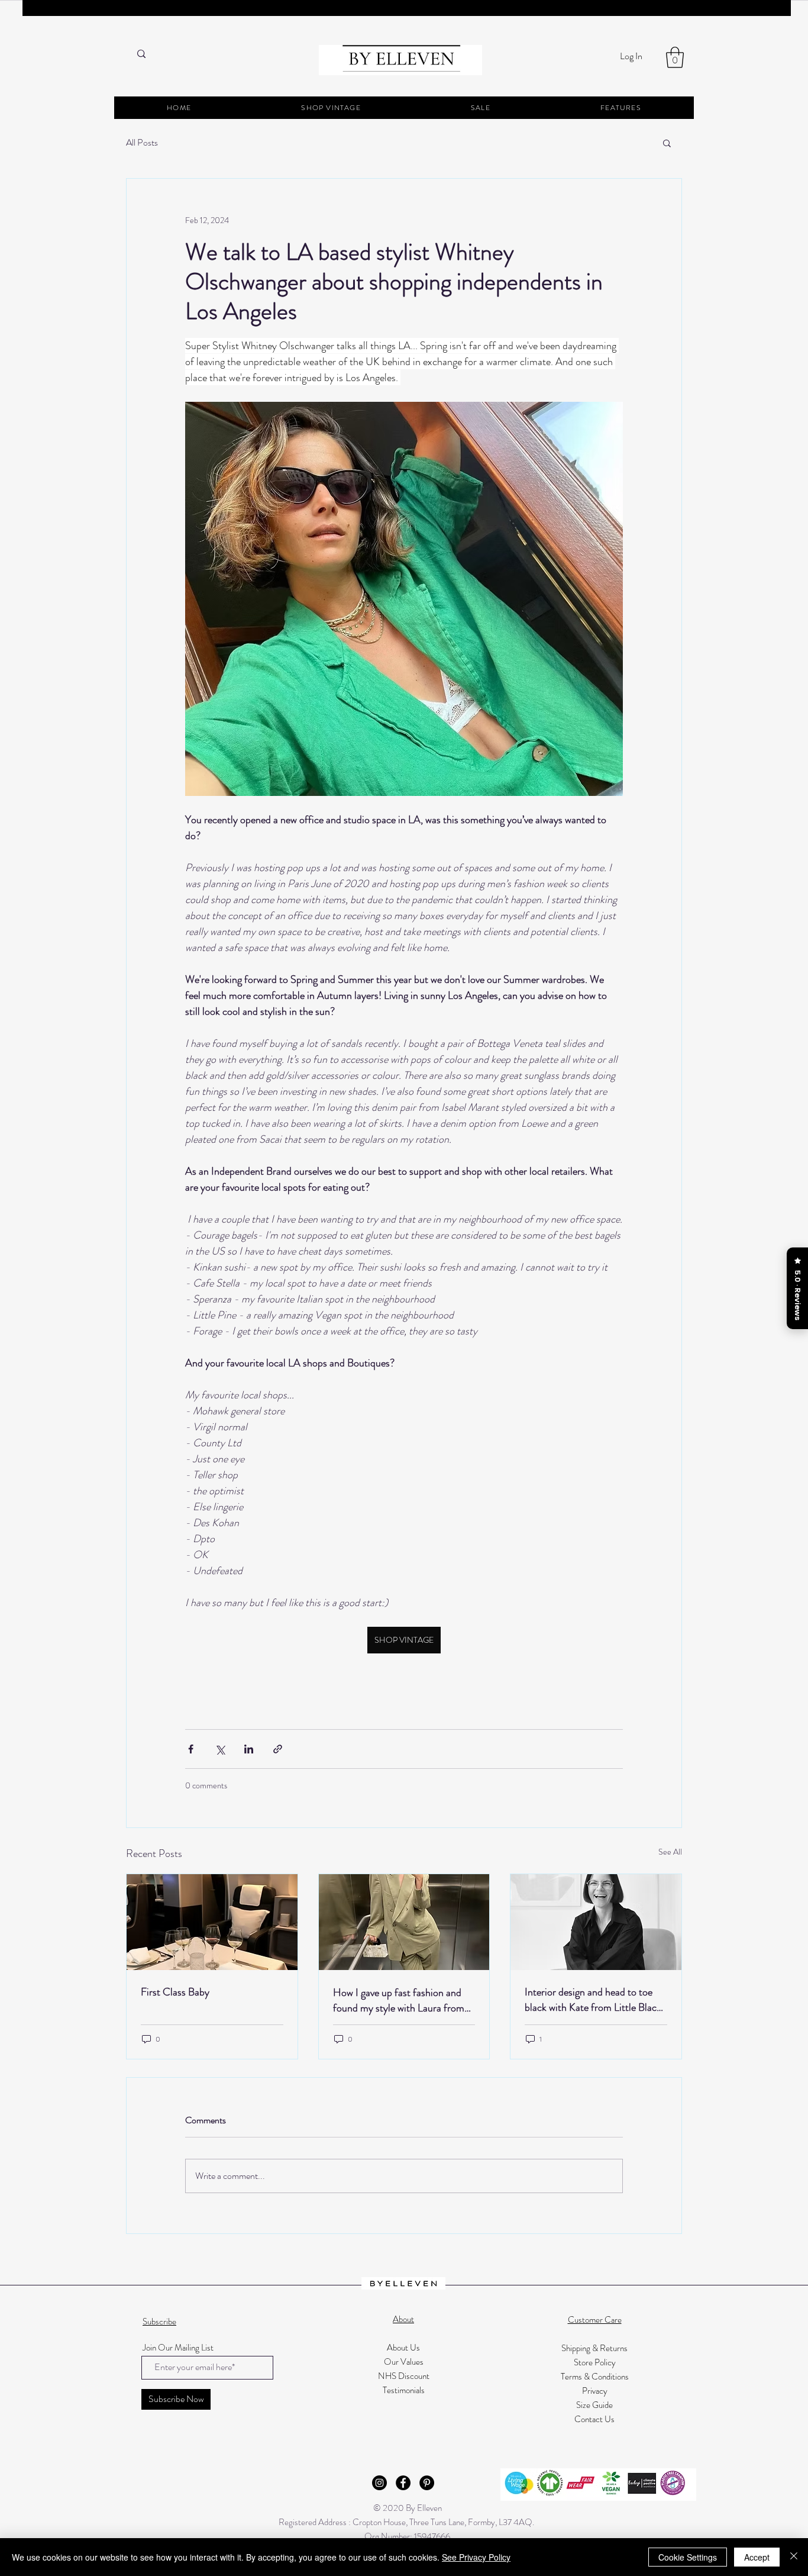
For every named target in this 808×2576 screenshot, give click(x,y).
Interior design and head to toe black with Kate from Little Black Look (593, 2000)
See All (670, 1852)
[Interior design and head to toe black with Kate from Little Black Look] (596, 1922)
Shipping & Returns (594, 2348)
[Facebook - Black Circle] (403, 2483)
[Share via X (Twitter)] (220, 1749)
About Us (403, 2348)
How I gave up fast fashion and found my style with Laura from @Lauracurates (399, 2000)
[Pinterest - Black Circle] (427, 2483)
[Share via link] (278, 1749)
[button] (675, 57)
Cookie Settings (688, 2557)
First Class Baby (175, 1992)
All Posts (142, 143)
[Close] (794, 2557)
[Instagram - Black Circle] (379, 2483)
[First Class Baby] (212, 1922)
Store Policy (595, 2362)
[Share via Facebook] (191, 1749)
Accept (757, 2557)
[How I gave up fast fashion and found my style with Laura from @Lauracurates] (404, 1922)
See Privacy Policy (476, 2557)
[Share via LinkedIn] (249, 1749)
